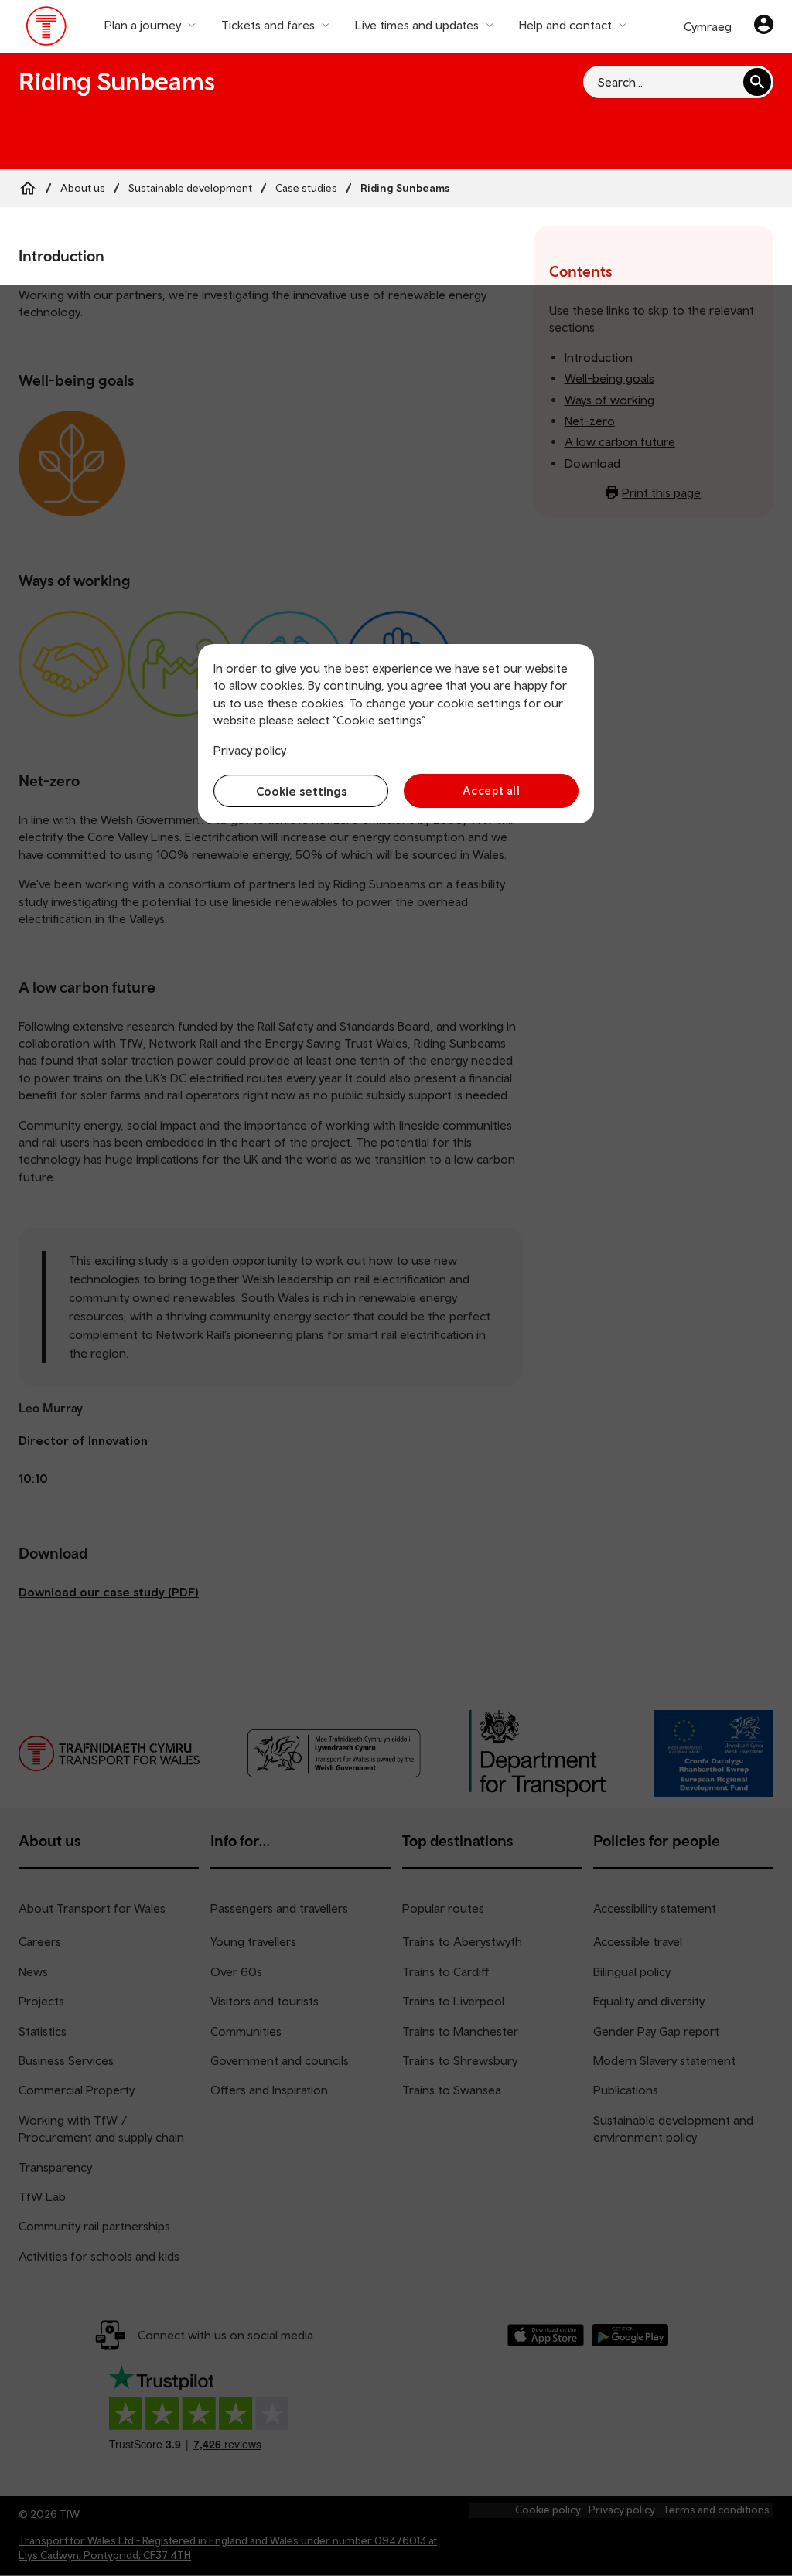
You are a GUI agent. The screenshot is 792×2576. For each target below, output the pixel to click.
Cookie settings (301, 791)
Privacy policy (250, 750)
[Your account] (764, 26)
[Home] (28, 188)
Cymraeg (708, 26)
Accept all (492, 791)
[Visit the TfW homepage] (47, 29)
